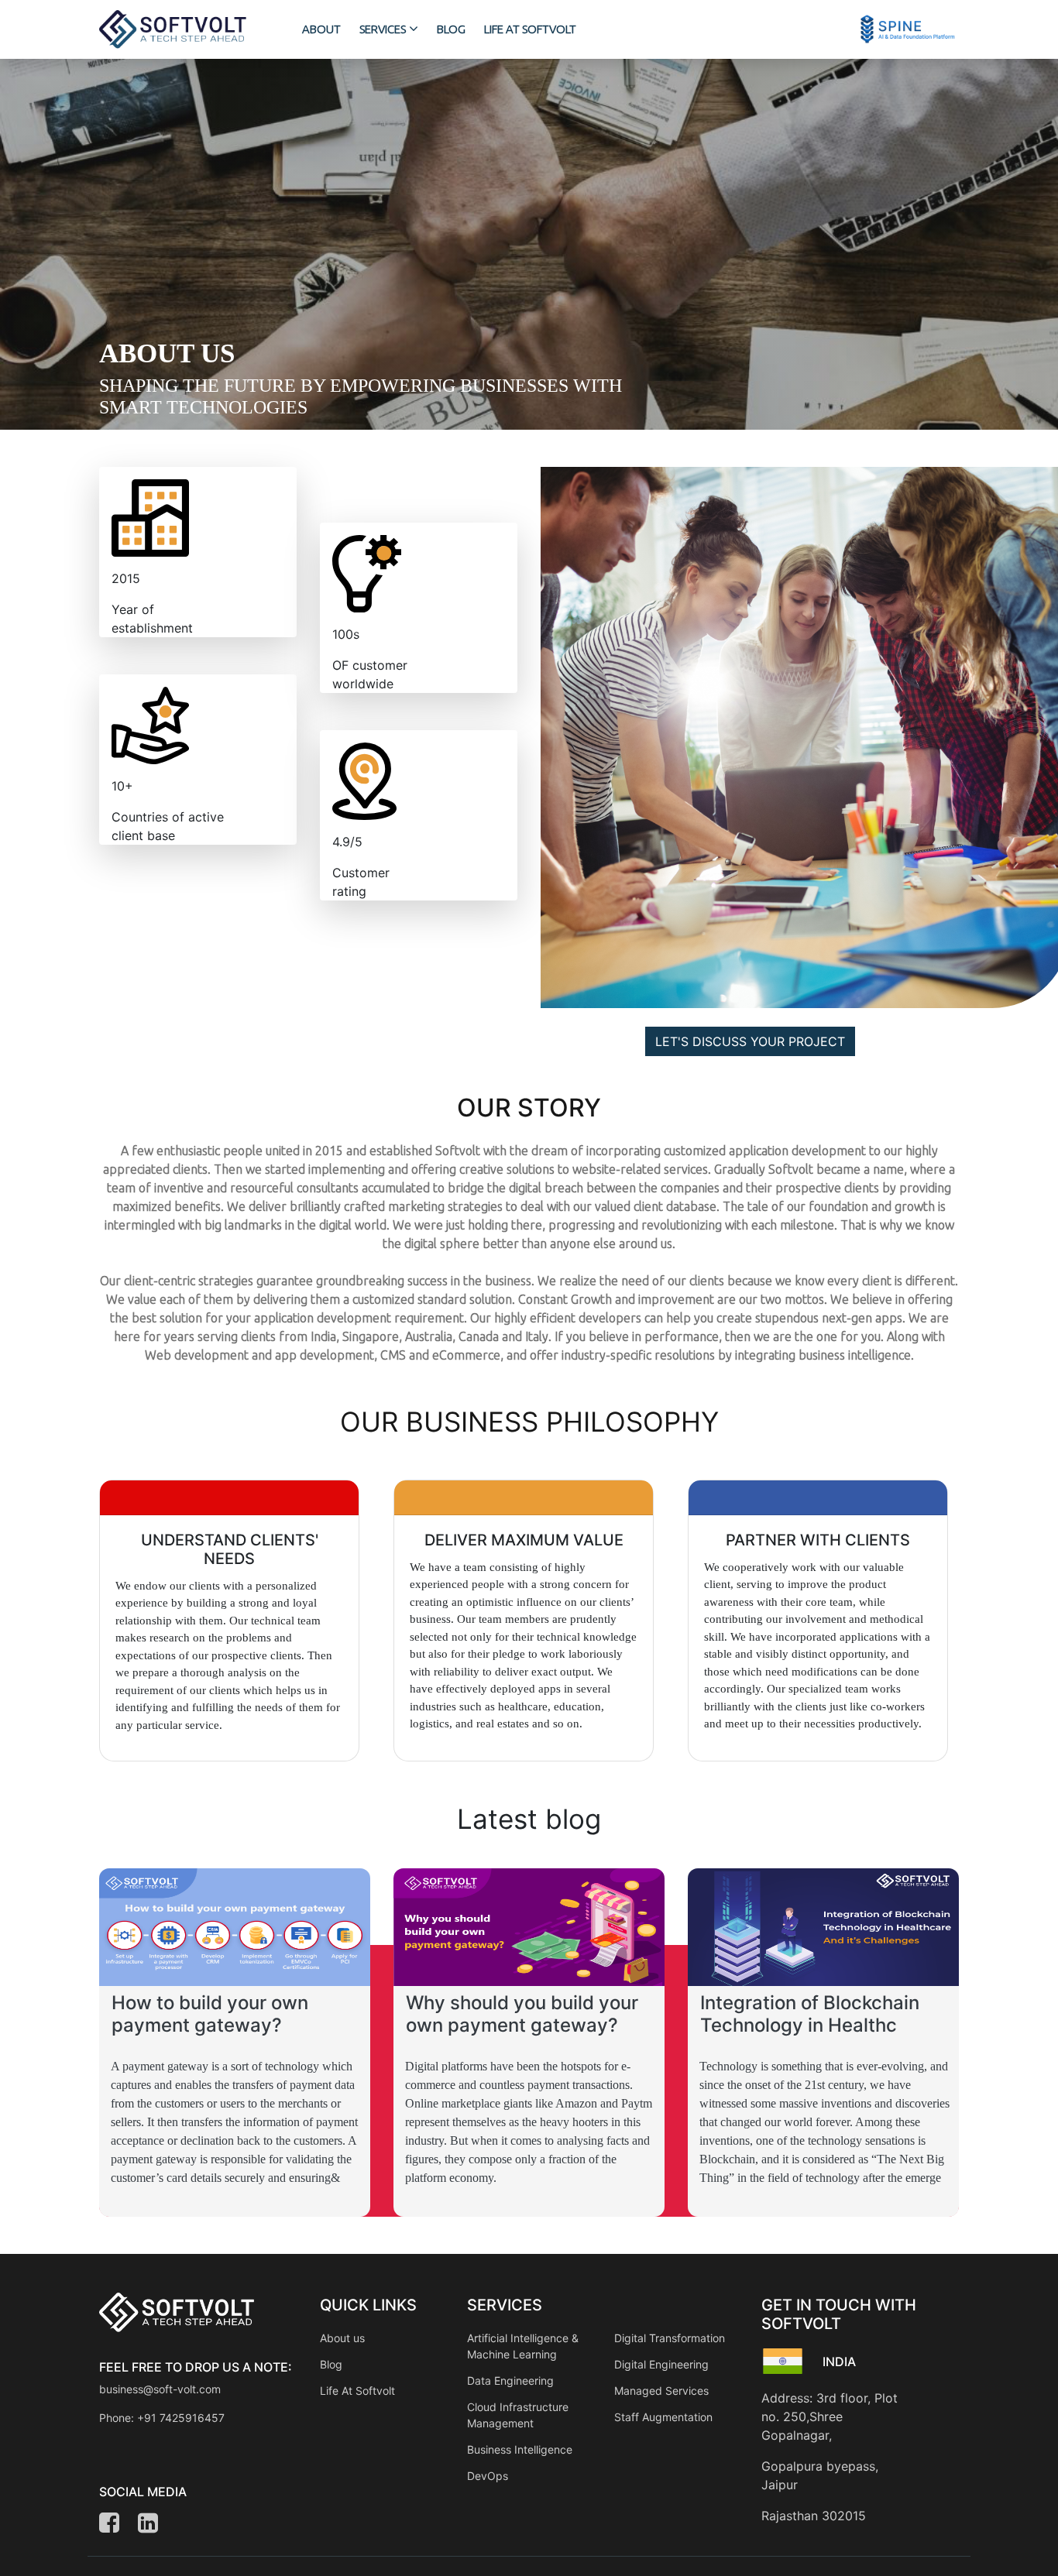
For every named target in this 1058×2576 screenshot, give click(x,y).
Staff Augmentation (663, 2417)
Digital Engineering (661, 2364)
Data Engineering (510, 2380)
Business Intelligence (520, 2449)
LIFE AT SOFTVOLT (530, 29)
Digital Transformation (670, 2338)
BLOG (451, 29)
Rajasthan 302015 (814, 2516)
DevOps (488, 2476)
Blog (331, 2364)
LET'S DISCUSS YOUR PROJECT (750, 1041)
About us (342, 2338)
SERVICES (383, 29)
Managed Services (661, 2391)
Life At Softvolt (357, 2391)
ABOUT (321, 29)
